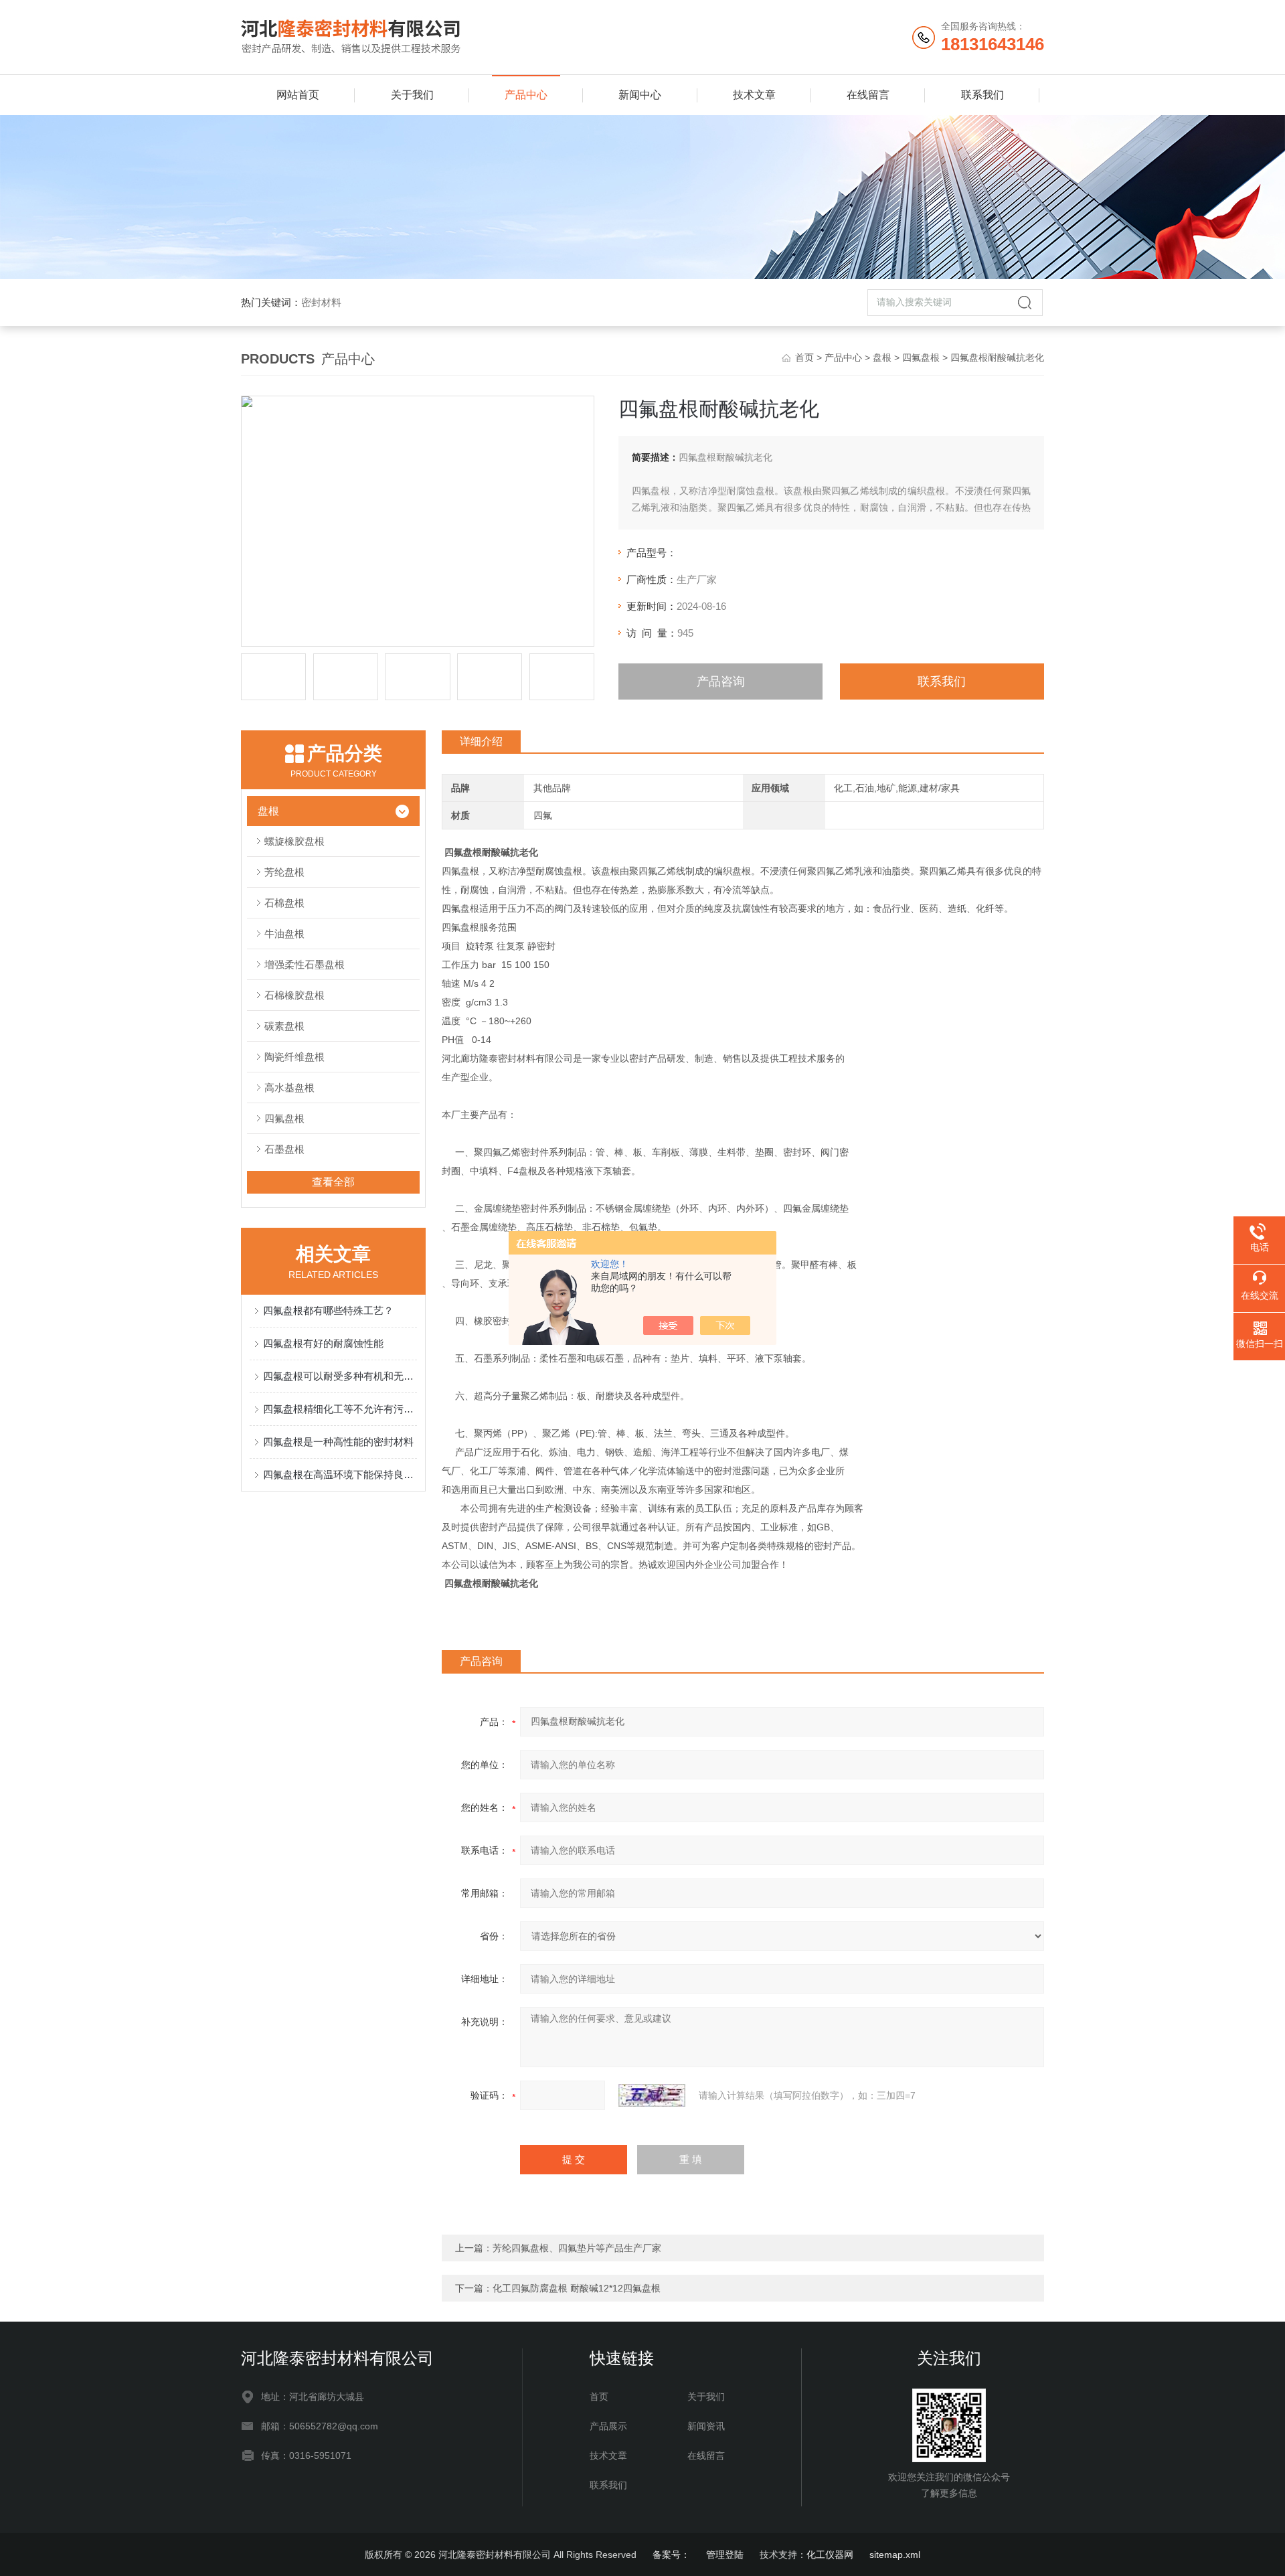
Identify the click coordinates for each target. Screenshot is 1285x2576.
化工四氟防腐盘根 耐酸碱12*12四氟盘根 (577, 2288)
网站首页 (298, 95)
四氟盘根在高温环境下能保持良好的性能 (340, 1474)
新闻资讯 (706, 2426)
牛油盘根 (284, 934)
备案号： (671, 2555)
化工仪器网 (830, 2555)
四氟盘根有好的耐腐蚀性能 (323, 1343)
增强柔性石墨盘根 (305, 964)
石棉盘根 (284, 903)
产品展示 (608, 2426)
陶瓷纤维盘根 (294, 1057)
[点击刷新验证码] (652, 2095)
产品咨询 (721, 681)
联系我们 (982, 95)
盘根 (882, 357)
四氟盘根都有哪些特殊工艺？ (328, 1310)
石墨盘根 (284, 1149)
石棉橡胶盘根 (294, 995)
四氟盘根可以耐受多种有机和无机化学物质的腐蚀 (340, 1376)
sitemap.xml (895, 2555)
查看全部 (333, 1182)
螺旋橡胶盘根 (294, 841)
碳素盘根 (284, 1026)
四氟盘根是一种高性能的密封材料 (338, 1442)
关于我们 (412, 95)
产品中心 (526, 95)
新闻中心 (640, 95)
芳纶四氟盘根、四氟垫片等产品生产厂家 (577, 2248)
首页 (804, 357)
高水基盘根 (289, 1088)
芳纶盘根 (284, 872)
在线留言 (868, 95)
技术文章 (754, 95)
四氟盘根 (921, 357)
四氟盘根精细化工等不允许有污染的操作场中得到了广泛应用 (340, 1409)
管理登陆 (725, 2555)
